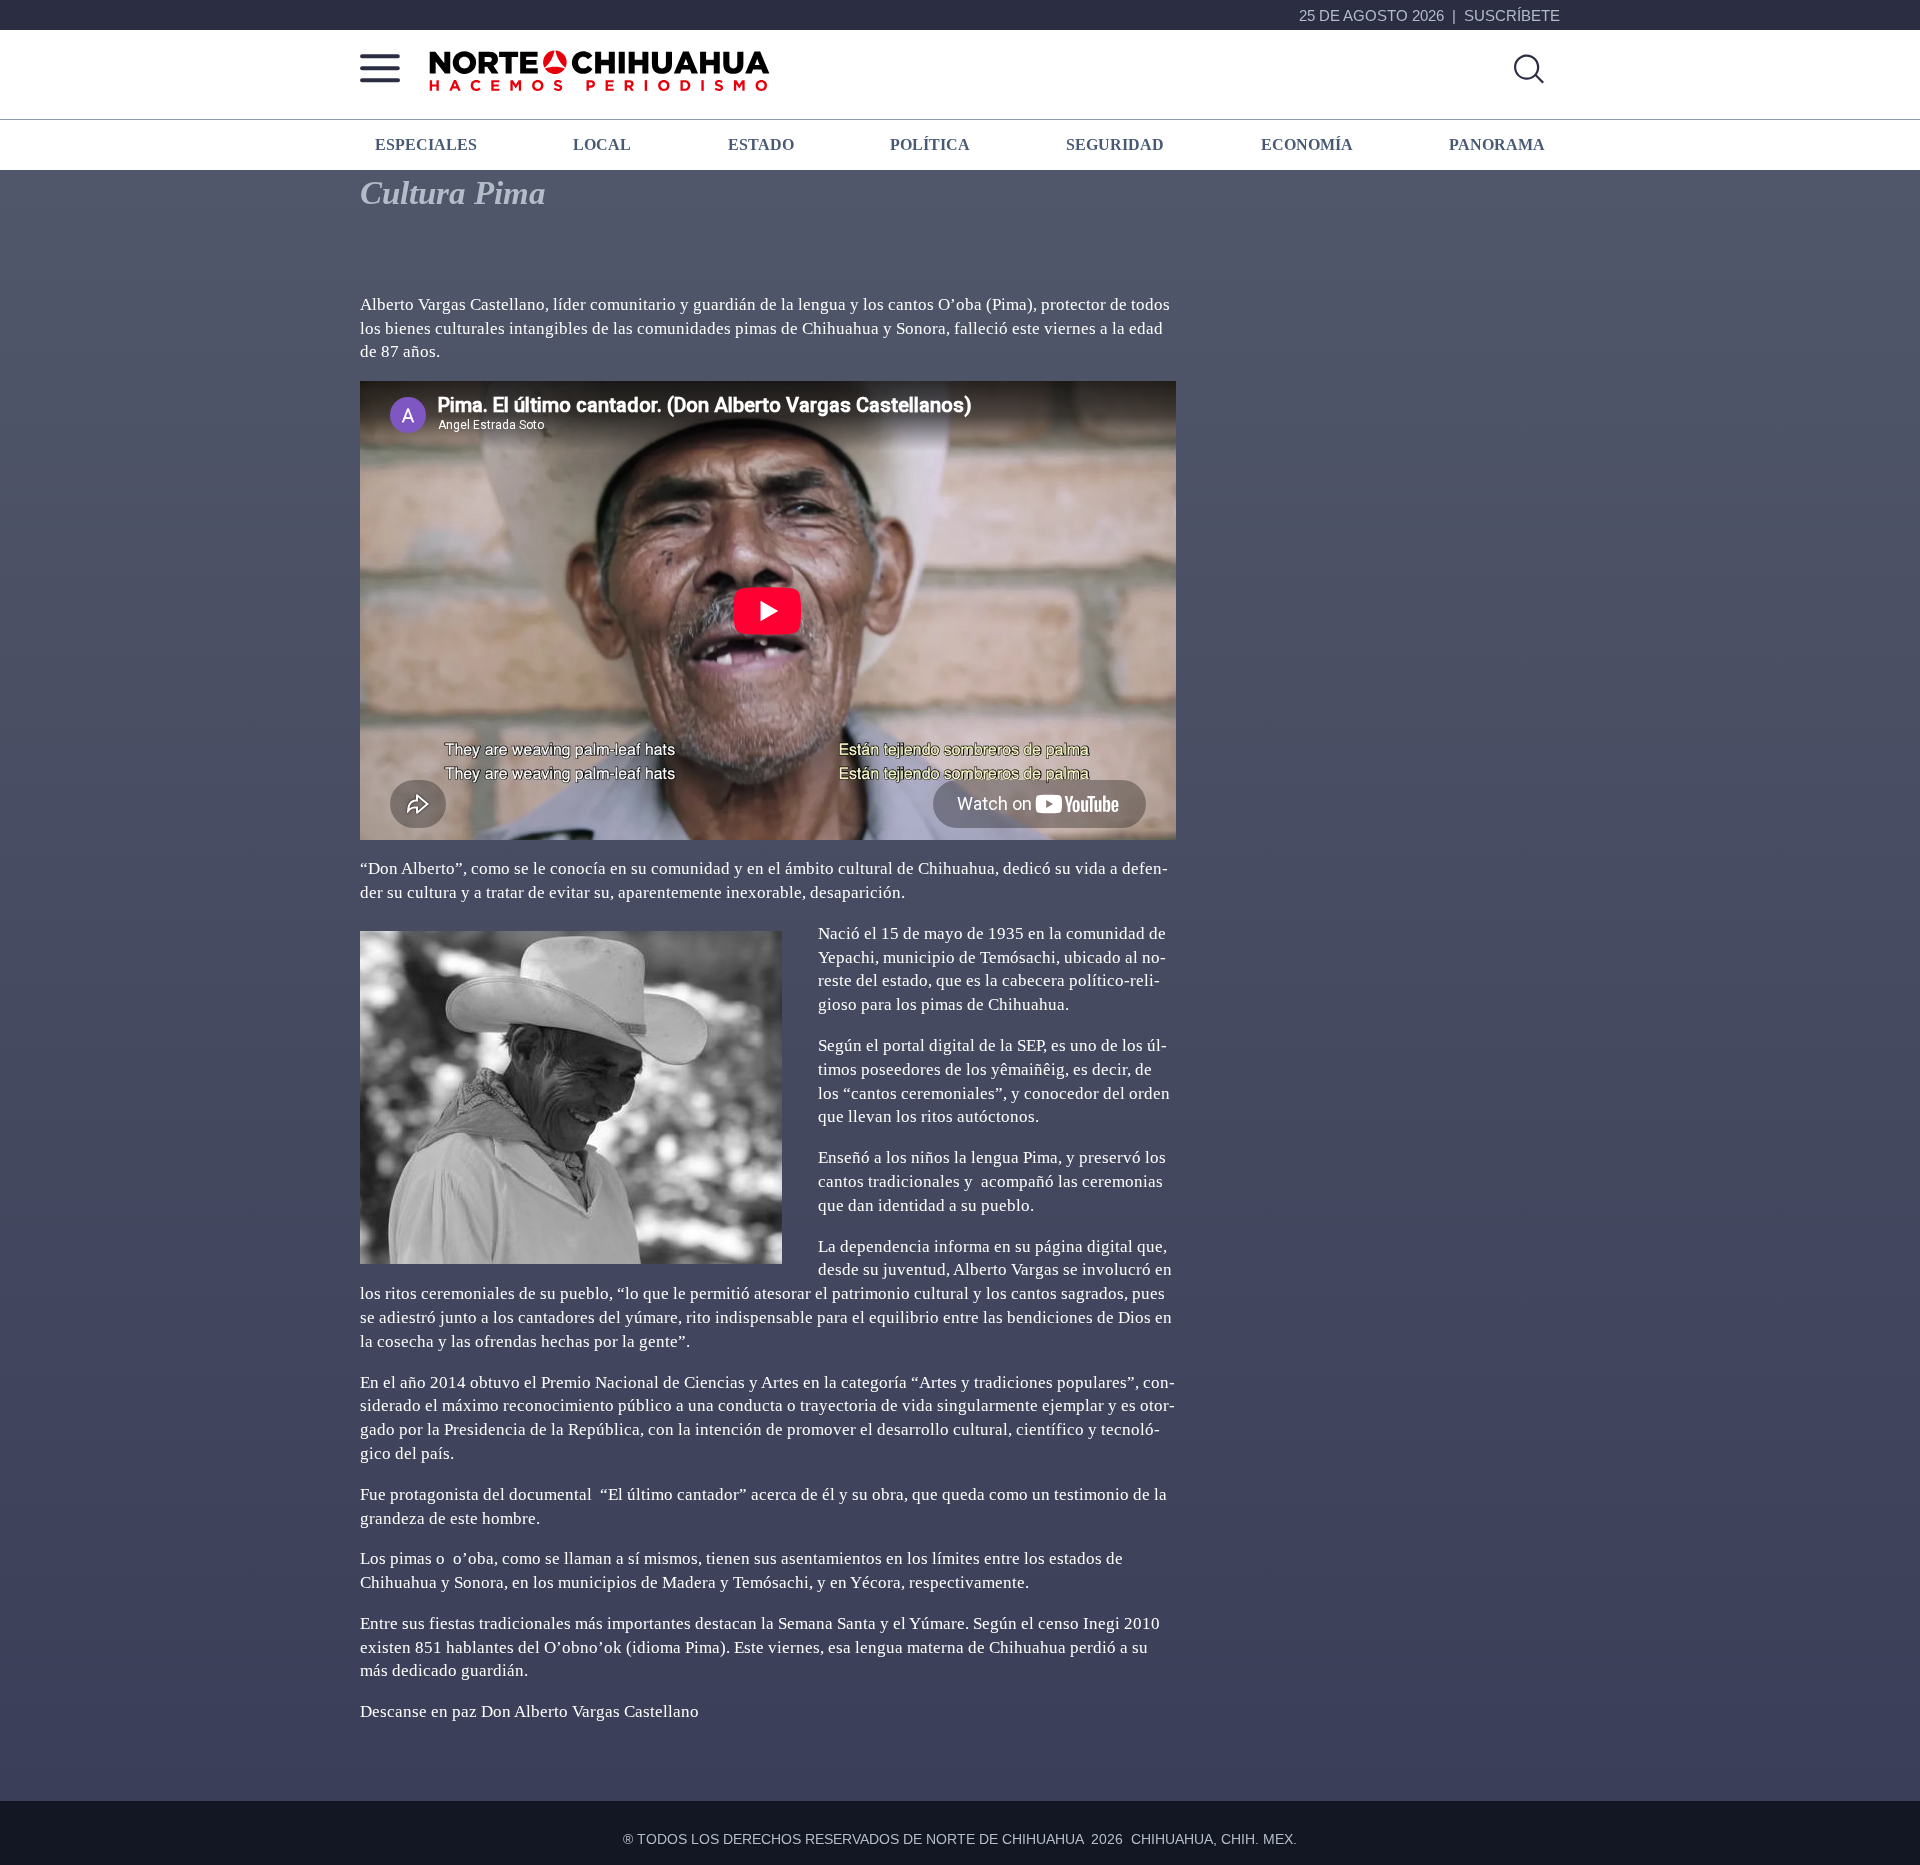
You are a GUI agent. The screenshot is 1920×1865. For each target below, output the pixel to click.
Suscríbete (1512, 15)
